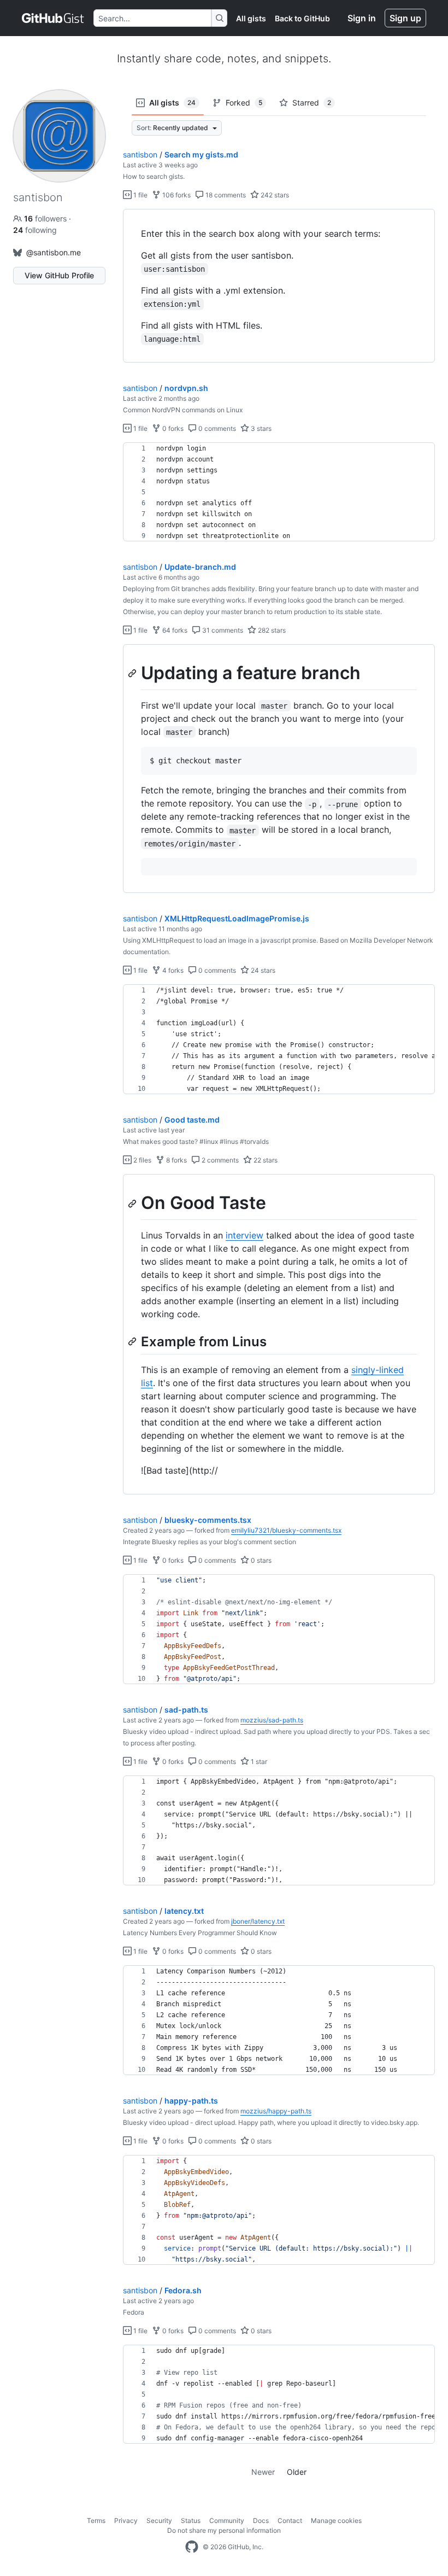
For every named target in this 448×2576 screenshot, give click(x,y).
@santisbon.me (54, 252)
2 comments (219, 1160)
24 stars (262, 970)
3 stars (260, 428)
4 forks (172, 970)
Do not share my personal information (224, 2530)
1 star (258, 1762)
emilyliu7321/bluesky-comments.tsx (286, 1530)
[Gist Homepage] (53, 18)
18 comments (225, 195)
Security (159, 2520)
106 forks (176, 195)
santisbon (140, 154)
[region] (279, 286)
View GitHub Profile (59, 275)
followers (46, 218)
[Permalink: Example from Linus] (133, 1341)
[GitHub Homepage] (192, 2547)
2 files (142, 1160)
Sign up (405, 18)
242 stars (274, 195)
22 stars (265, 1160)
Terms (96, 2520)
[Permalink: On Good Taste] (133, 1204)
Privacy (126, 2520)
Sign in (362, 18)
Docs (261, 2520)
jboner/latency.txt (258, 1921)
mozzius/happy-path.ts (276, 2111)
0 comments (216, 428)
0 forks (172, 428)
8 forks (176, 1160)
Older (297, 2472)
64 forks (174, 630)
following (35, 230)
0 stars (260, 1560)
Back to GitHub (302, 18)
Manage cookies (336, 2520)
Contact (290, 2520)
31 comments (222, 630)
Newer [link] (263, 2472)
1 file (140, 195)
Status (191, 2520)
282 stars (271, 630)
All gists (251, 18)
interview (244, 1235)
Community (227, 2520)
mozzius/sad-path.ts (272, 1720)
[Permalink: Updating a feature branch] (133, 673)
